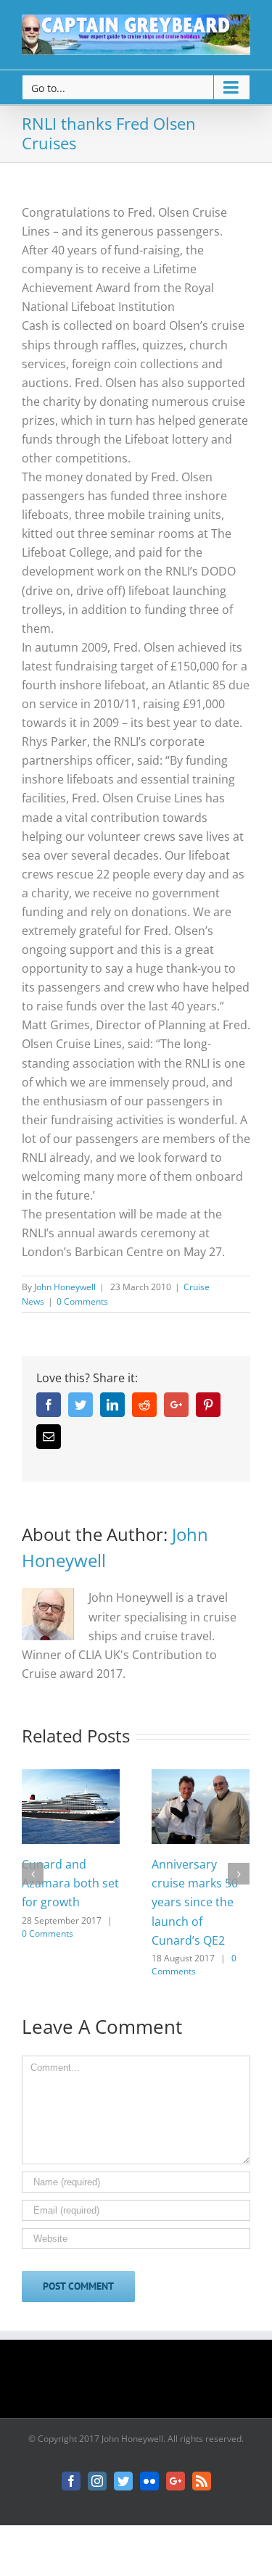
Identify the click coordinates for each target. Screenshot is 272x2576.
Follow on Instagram (145, 2384)
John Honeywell (65, 1287)
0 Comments (82, 1301)
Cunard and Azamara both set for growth (70, 1883)
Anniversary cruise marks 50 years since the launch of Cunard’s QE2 (195, 1902)
